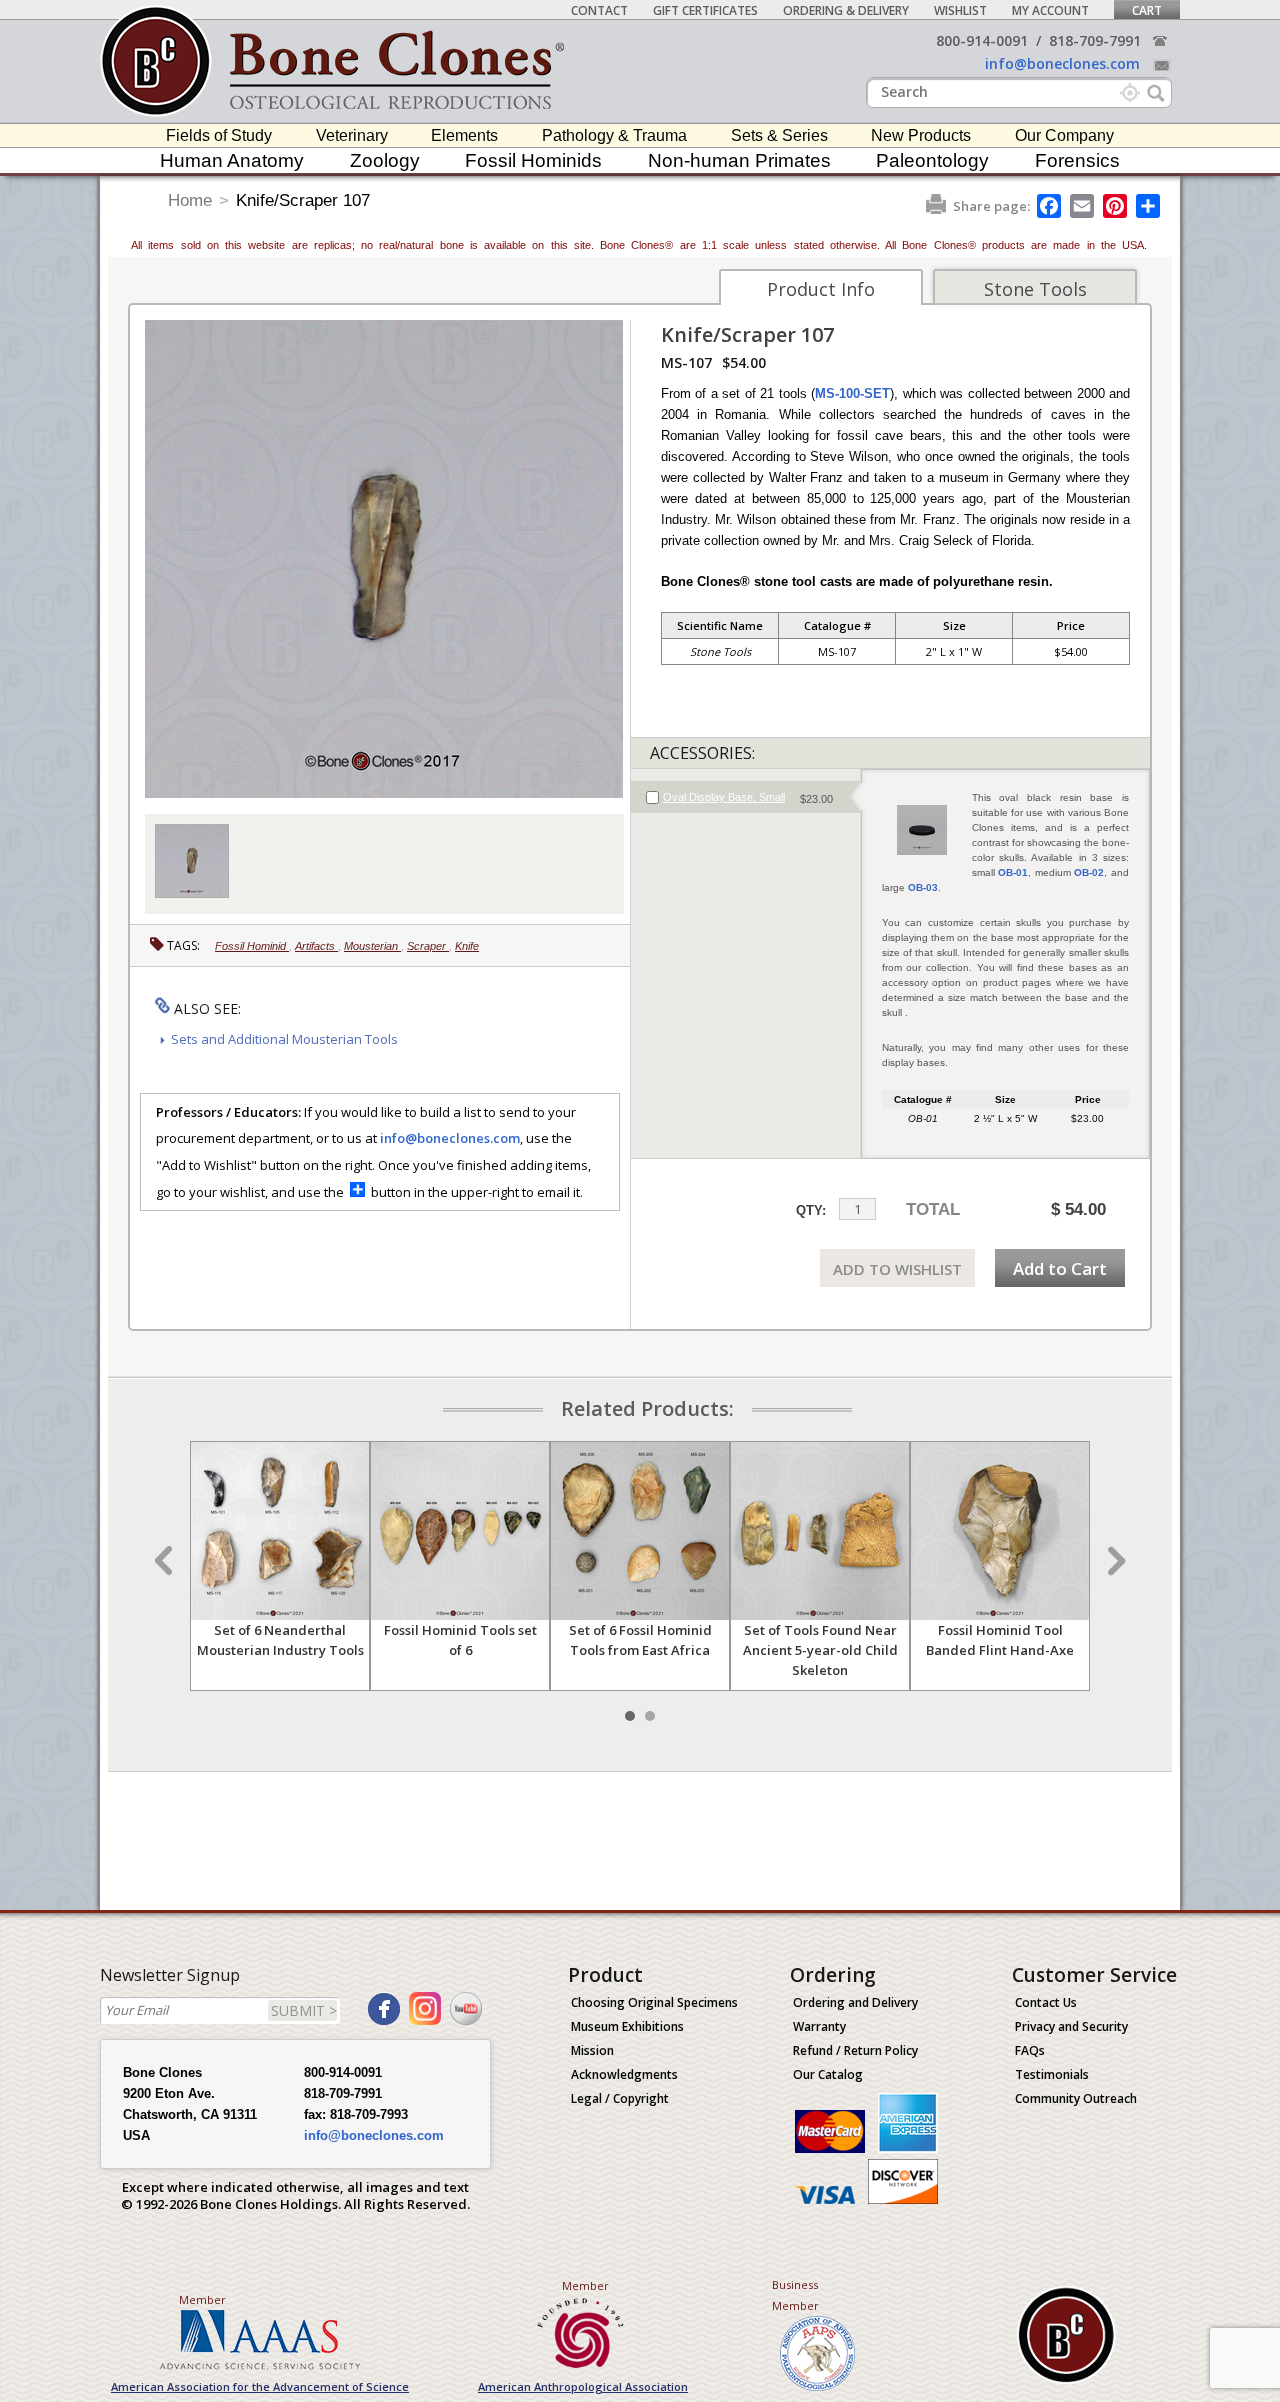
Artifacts (316, 946)
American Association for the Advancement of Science (260, 2386)
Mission (592, 2050)
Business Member (795, 2295)
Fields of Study (219, 135)
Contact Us (1046, 2002)
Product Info (821, 289)
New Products (921, 135)
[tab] (745, 797)
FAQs (1030, 2050)
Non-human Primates (739, 160)
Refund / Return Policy (855, 2050)
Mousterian (372, 946)
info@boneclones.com (1062, 63)
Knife (467, 946)
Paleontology (932, 160)
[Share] (1149, 206)
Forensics (1077, 160)
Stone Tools (1035, 289)
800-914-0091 (982, 40)
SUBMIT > (304, 2010)
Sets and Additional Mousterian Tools (284, 1039)
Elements (464, 135)
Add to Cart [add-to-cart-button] (1060, 1268)
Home (190, 200)
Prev (166, 1561)
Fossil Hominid (252, 946)
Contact (599, 10)
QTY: (811, 1210)
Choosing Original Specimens (654, 2002)
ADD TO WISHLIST (897, 1269)
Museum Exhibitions (627, 2026)
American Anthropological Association (583, 2386)
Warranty (819, 2026)
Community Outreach (1076, 2098)
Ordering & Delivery (846, 10)
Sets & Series (779, 135)
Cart (1147, 10)
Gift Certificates (705, 10)
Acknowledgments (624, 2074)
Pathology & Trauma (614, 135)
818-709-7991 (1095, 40)
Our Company (1064, 135)
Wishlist (960, 10)
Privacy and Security (1071, 2026)
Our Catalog (828, 2074)
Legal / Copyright (620, 2098)
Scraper (428, 946)
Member (202, 2299)
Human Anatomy (232, 160)
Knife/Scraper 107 (303, 200)
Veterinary (352, 135)
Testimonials (1052, 2074)
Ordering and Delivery (855, 2002)
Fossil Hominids (533, 160)
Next (1114, 1561)
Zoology (385, 160)
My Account (1050, 10)
